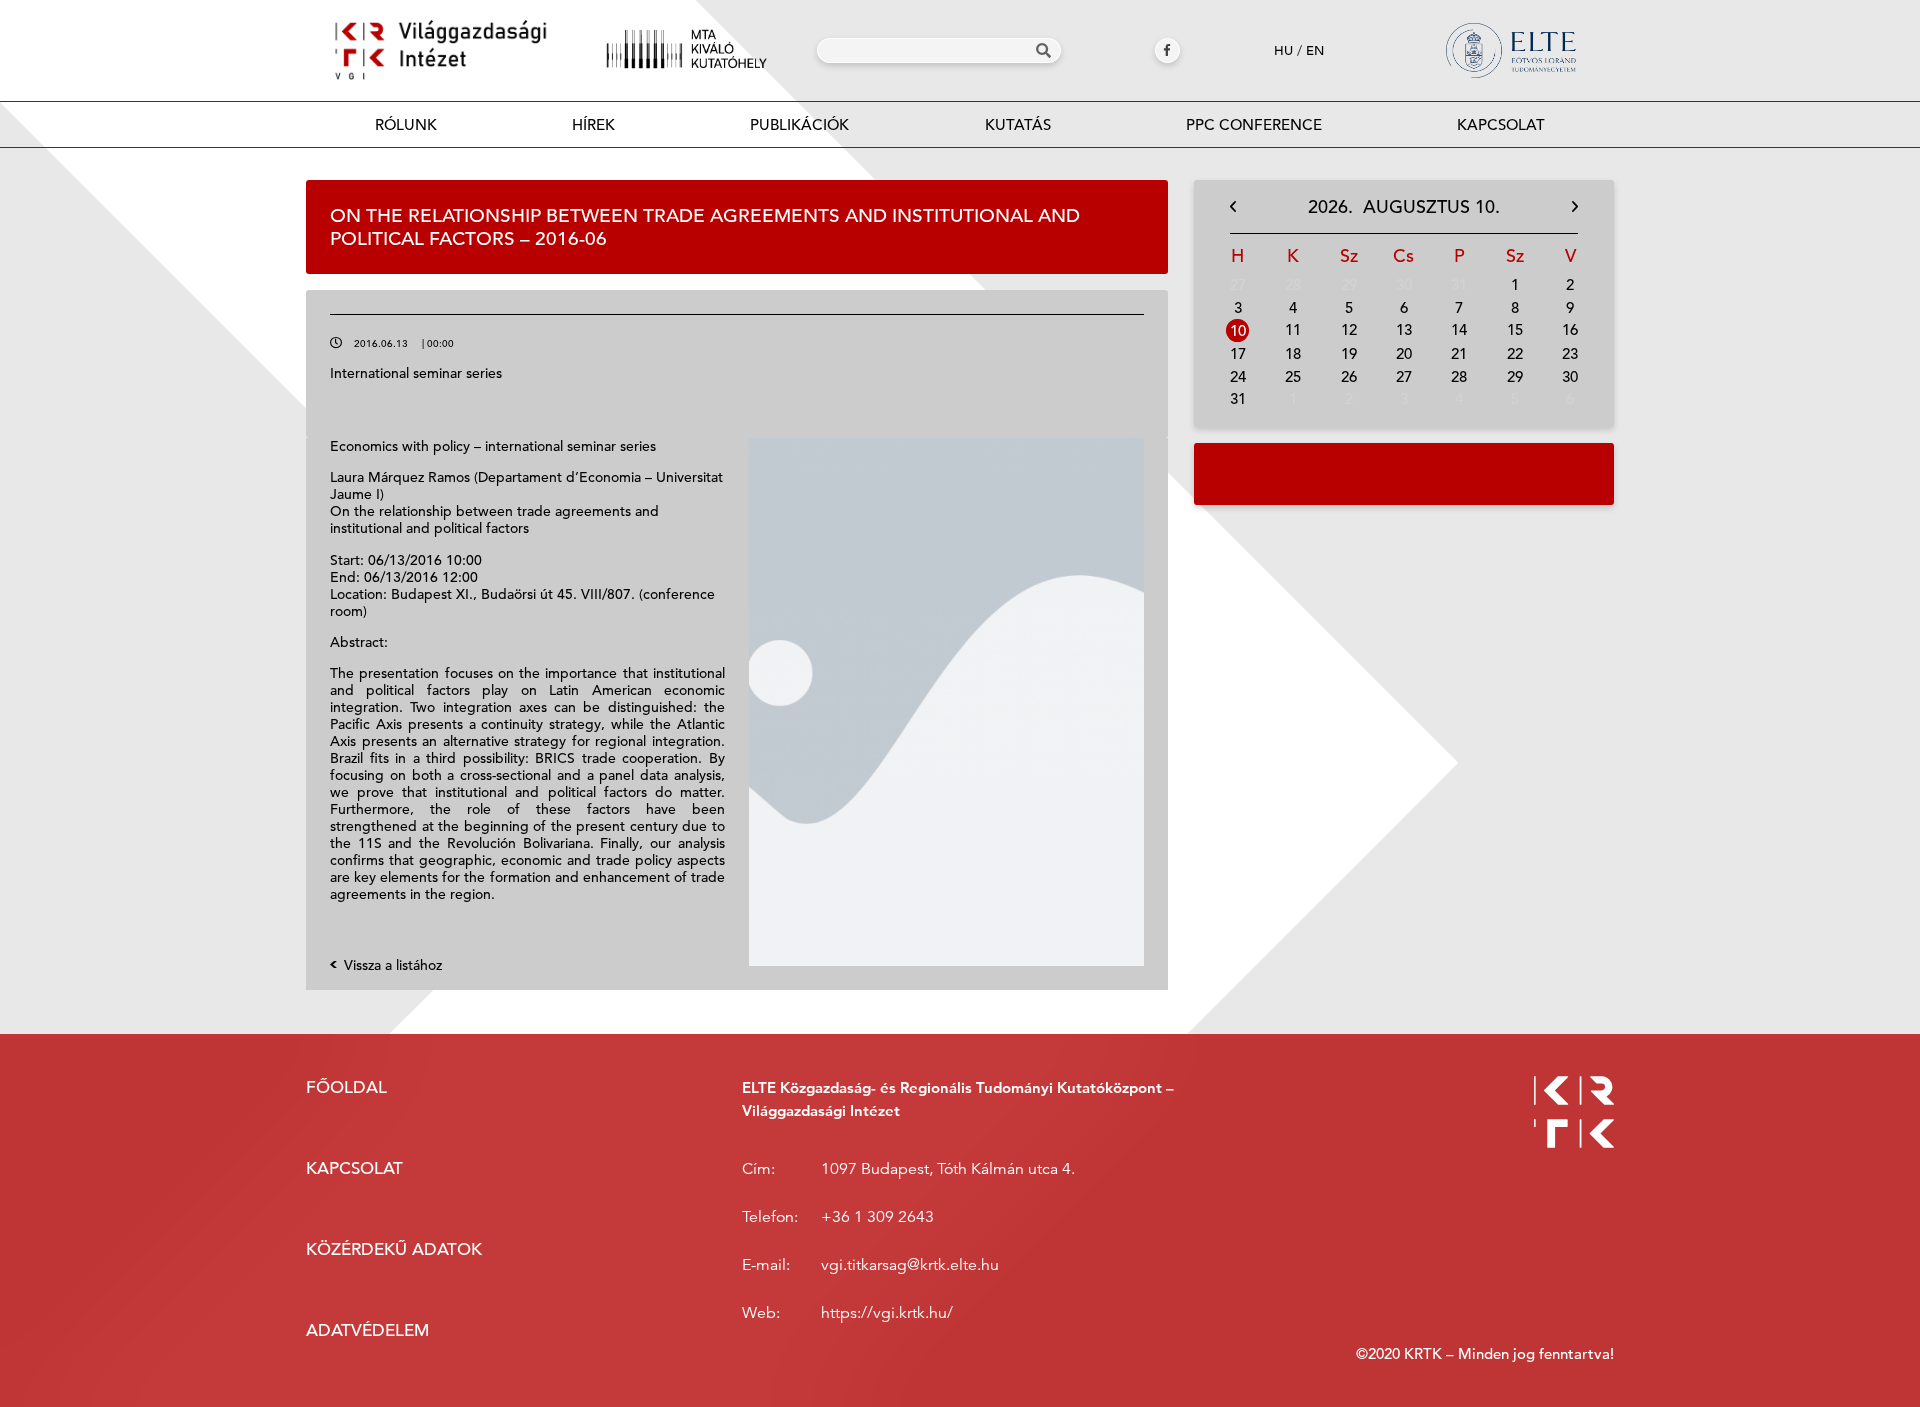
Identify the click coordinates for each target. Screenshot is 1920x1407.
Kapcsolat (1501, 124)
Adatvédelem (367, 1330)
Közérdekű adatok (394, 1249)
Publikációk (799, 124)
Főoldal (346, 1087)
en (1315, 50)
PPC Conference (1254, 124)
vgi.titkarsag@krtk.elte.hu (910, 1265)
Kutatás (1018, 124)
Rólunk (406, 124)
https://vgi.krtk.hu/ (887, 1313)
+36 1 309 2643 (877, 1217)
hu (1283, 50)
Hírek (593, 124)
